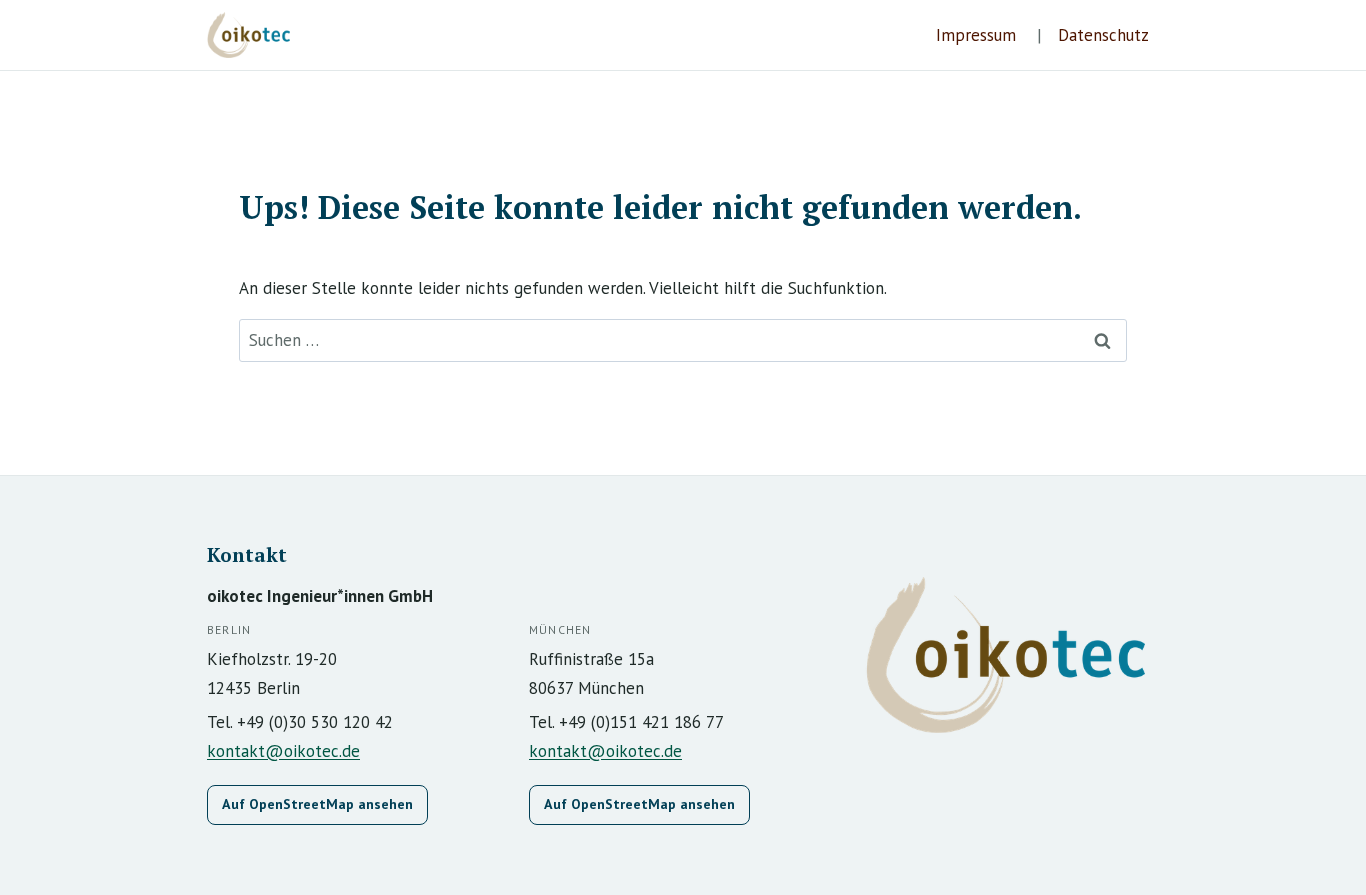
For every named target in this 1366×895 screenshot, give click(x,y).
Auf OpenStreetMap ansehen (317, 804)
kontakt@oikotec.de (283, 751)
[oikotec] (257, 35)
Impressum (976, 35)
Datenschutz (1103, 35)
